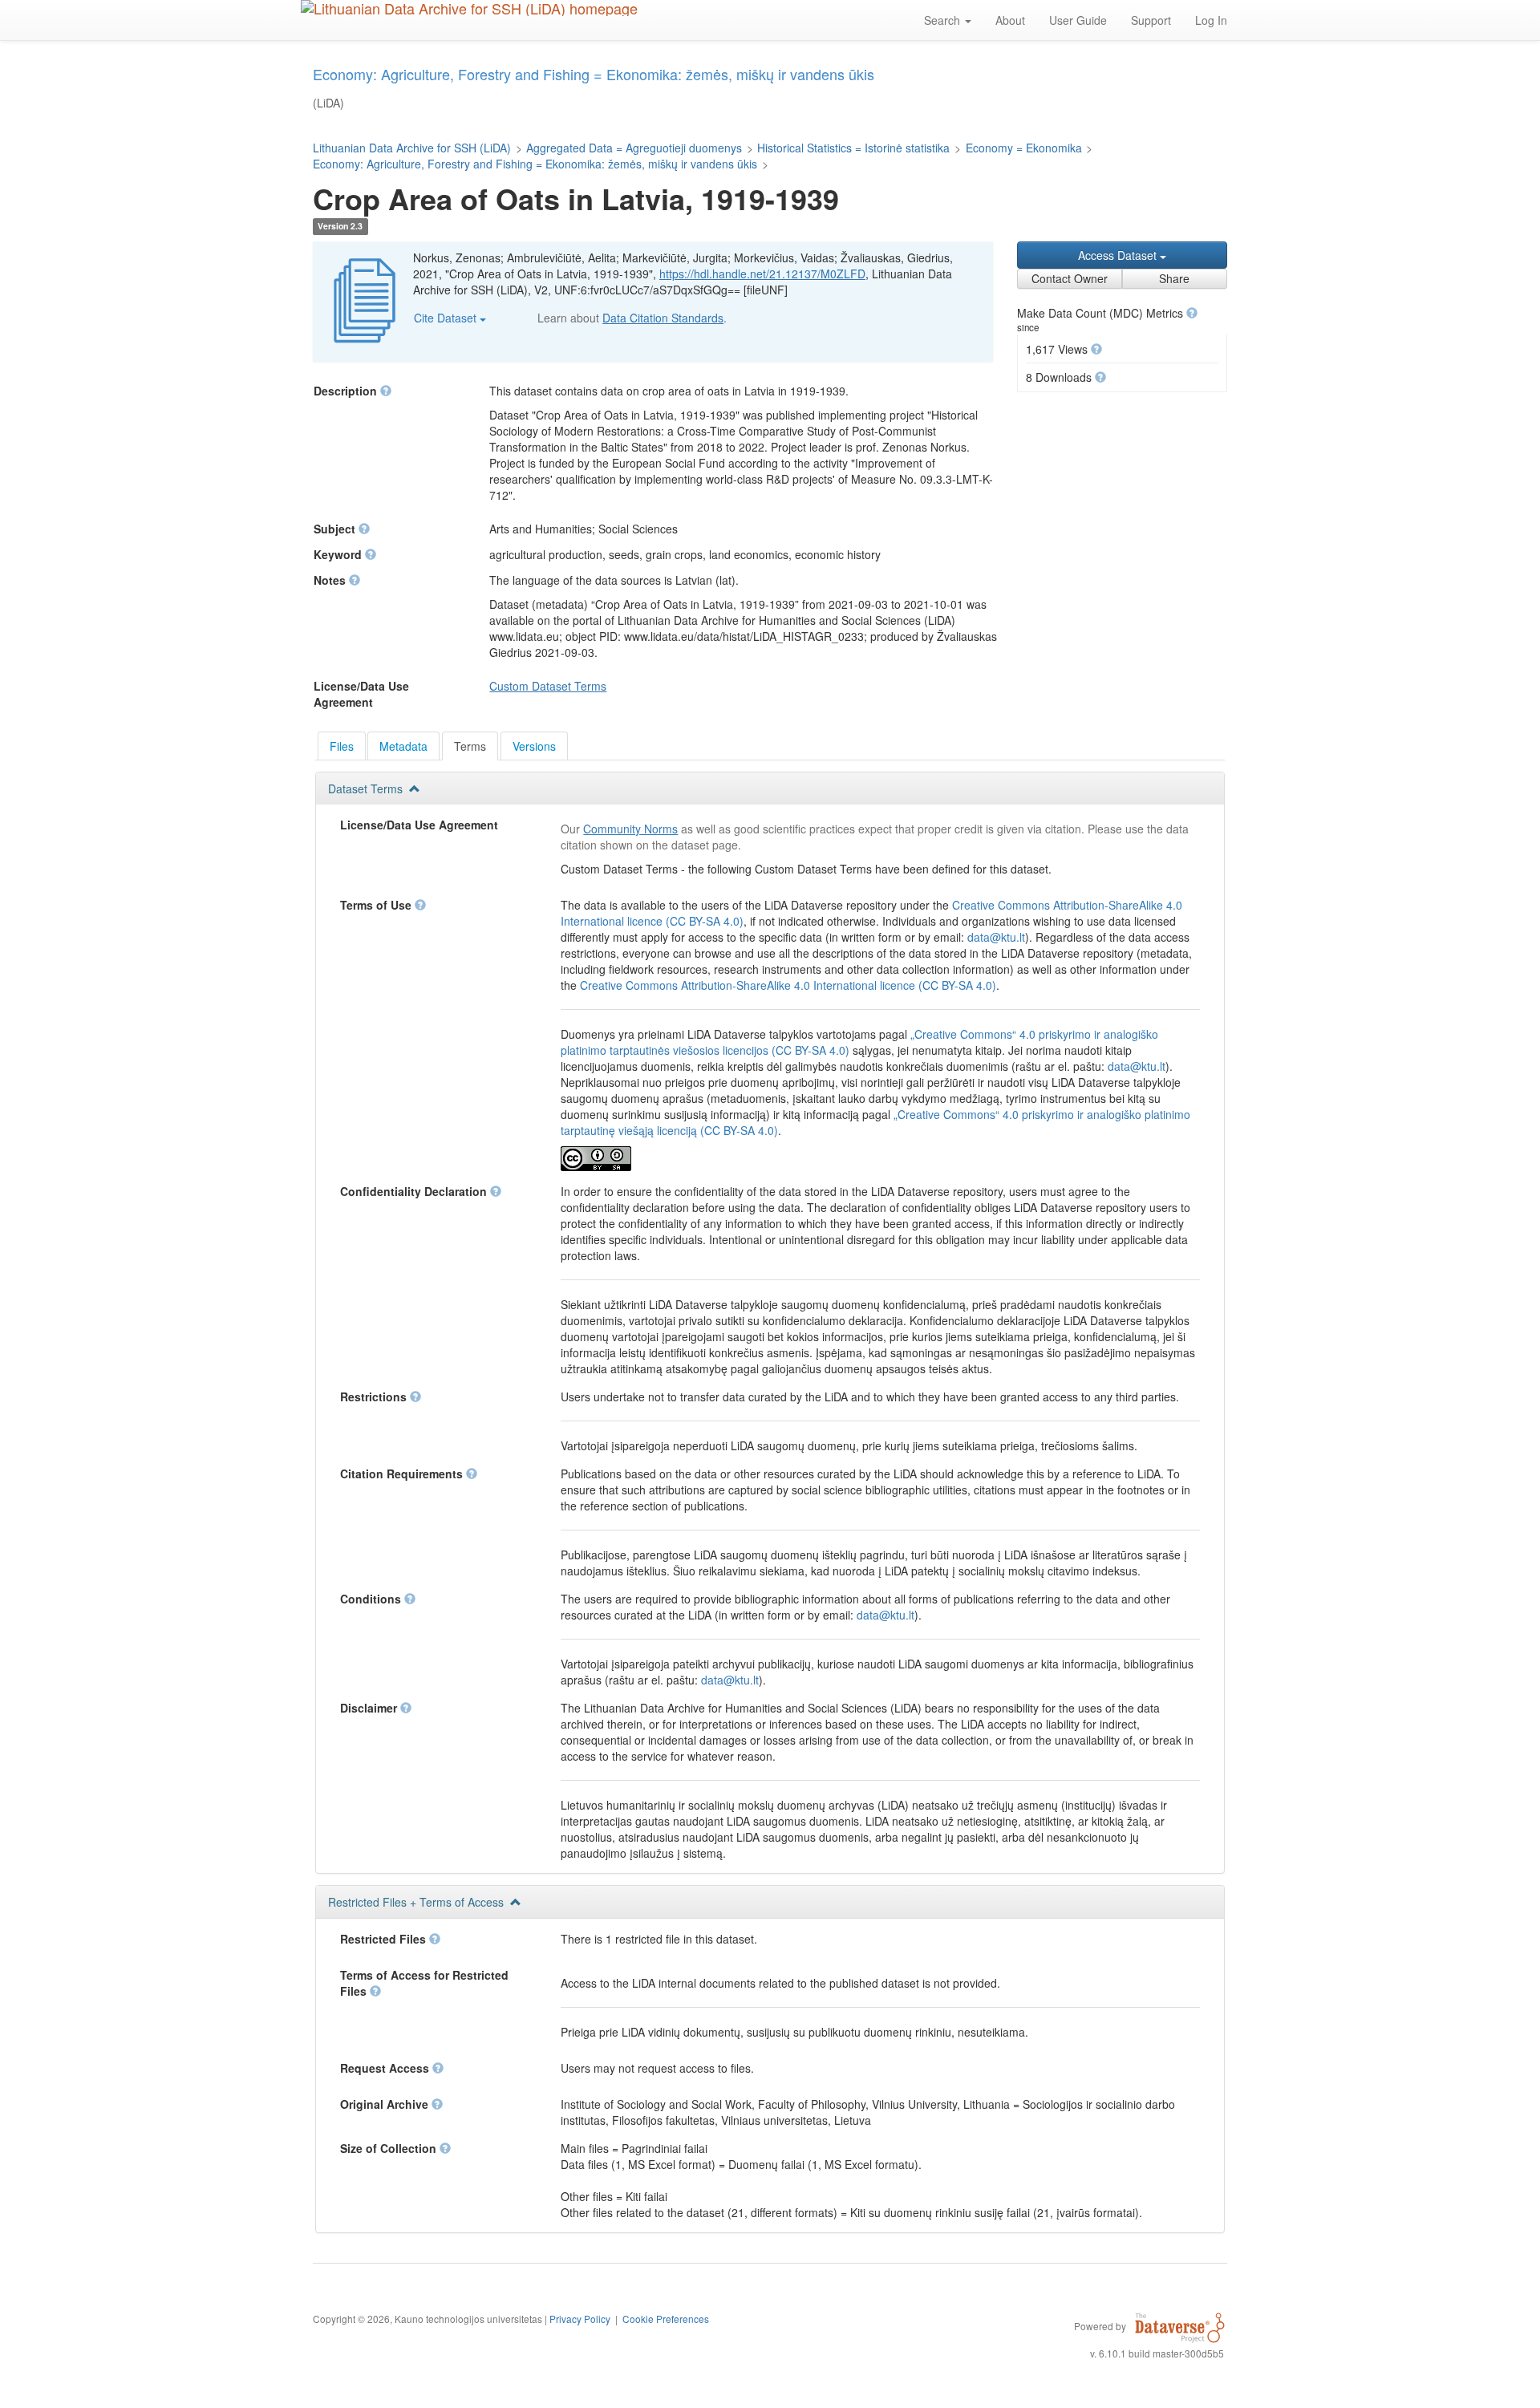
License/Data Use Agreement (419, 825)
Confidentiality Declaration (415, 1191)
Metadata (403, 746)
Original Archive (386, 2104)
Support (1151, 20)
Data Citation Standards (663, 318)
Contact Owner (1070, 278)
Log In (1211, 20)
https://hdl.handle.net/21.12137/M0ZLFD (762, 274)
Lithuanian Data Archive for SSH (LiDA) (412, 148)
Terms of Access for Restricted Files (424, 1983)
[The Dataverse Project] (1180, 2325)
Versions (534, 746)
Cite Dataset (447, 318)
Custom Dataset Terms (548, 686)
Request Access (386, 2068)
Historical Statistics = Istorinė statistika (853, 148)
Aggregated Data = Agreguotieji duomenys (634, 148)
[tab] (342, 746)
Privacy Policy (580, 2319)
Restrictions (375, 1397)
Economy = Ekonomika (1024, 148)
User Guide (1078, 20)
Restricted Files (385, 1939)
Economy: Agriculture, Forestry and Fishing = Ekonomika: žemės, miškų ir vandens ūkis (535, 164)
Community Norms (630, 829)
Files (342, 746)
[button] (1192, 313)
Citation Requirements (403, 1474)
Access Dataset (1119, 255)
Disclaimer (370, 1708)
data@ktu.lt (996, 937)
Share (1174, 278)
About (1010, 20)
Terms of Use (377, 905)
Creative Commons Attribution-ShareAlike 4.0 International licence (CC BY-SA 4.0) (788, 985)
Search (944, 20)
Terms (470, 746)
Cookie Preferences (666, 2319)
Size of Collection (390, 2148)
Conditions (372, 1599)
